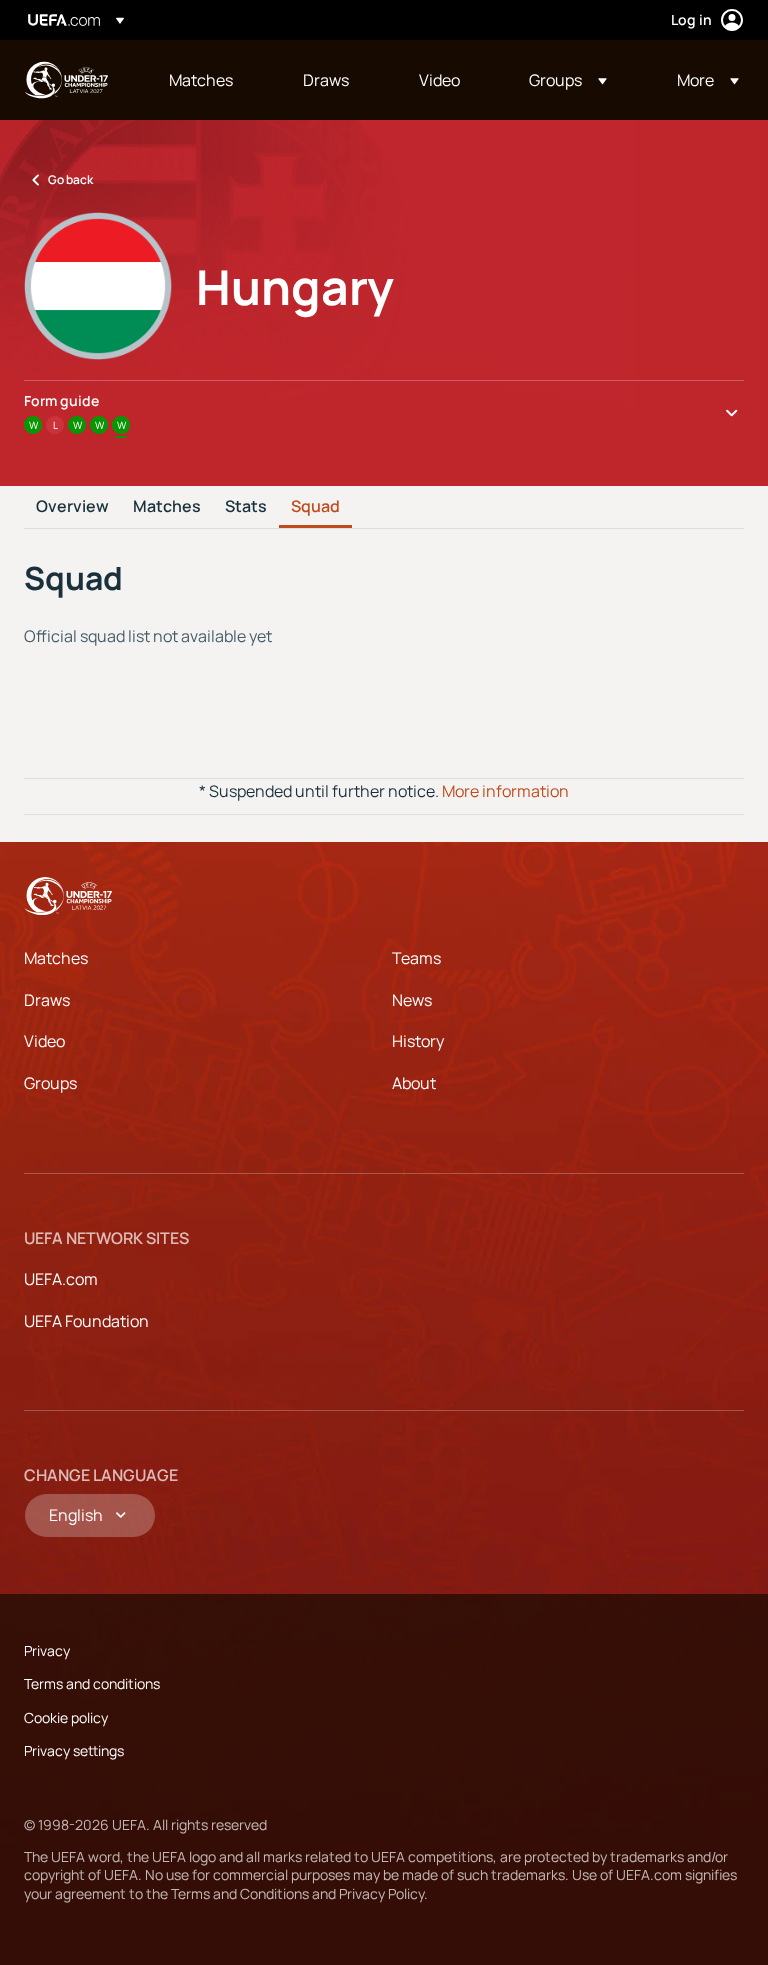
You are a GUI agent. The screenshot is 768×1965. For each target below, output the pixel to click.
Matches (167, 507)
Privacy (47, 1650)
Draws (47, 1000)
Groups (50, 1083)
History (418, 1041)
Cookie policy (66, 1717)
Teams (416, 958)
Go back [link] (70, 179)
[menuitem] (211, 80)
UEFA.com (61, 1279)
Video (44, 1041)
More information (505, 791)
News (412, 1000)
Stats (246, 507)
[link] (201, 80)
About (414, 1083)
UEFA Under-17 (66, 80)
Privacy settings (74, 1750)
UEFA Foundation (86, 1321)
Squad (315, 507)
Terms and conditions (92, 1683)
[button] (568, 80)
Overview (72, 507)
